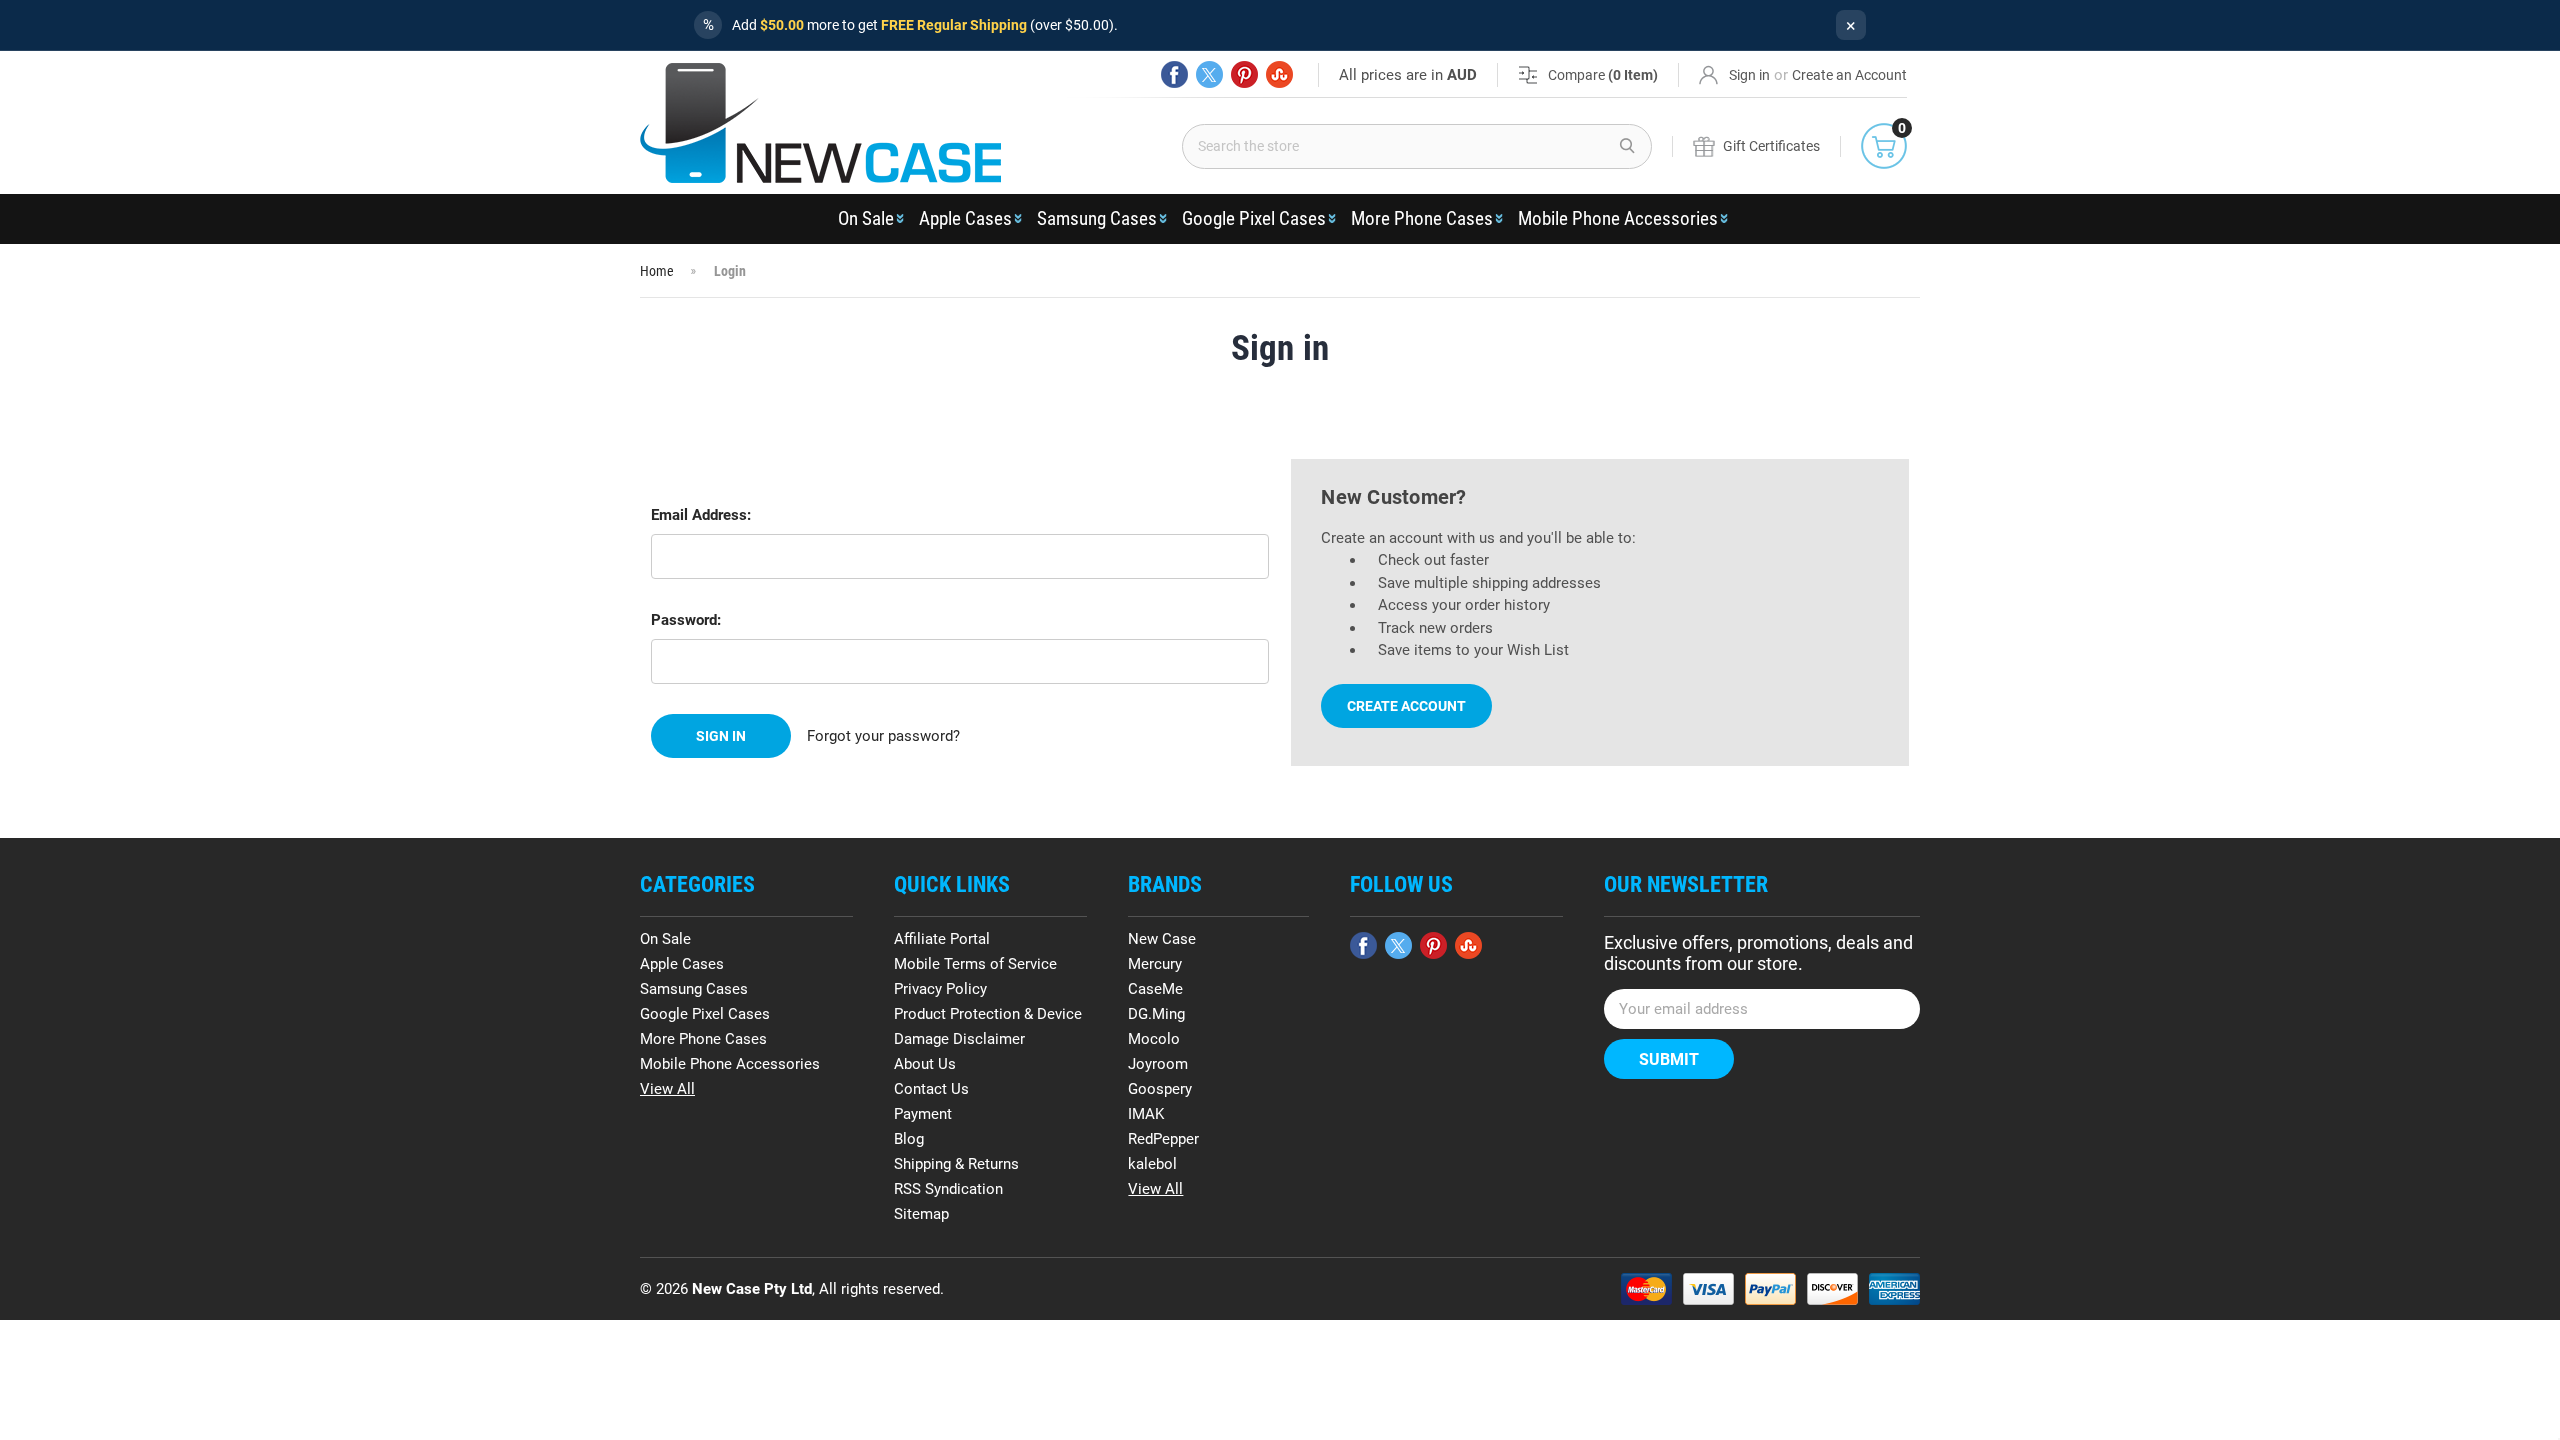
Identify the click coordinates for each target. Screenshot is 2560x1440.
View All (667, 1089)
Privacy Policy (940, 989)
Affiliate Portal (942, 939)
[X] (1209, 74)
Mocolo (1154, 1039)
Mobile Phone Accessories (1618, 218)
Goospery (1160, 1089)
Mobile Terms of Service (975, 964)
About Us (925, 1064)
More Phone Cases (1422, 218)
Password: (686, 620)
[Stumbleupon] (1279, 74)
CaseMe (1155, 989)
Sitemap (921, 1214)
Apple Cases (965, 218)
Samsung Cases (1097, 218)
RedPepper (1163, 1139)
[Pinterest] (1244, 74)
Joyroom (1158, 1064)
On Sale (866, 218)
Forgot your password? (883, 736)
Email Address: (701, 515)
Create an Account (1849, 75)
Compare (1603, 75)
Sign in (1749, 75)
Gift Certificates (1771, 146)
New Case (1162, 939)
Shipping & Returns (956, 1164)
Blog (909, 1139)
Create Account (1406, 706)
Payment (923, 1114)
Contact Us (931, 1089)
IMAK (1146, 1114)
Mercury (1155, 964)
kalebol (1152, 1164)
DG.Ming (1156, 1014)
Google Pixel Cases (1254, 218)
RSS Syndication (948, 1189)
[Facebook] (1174, 74)
